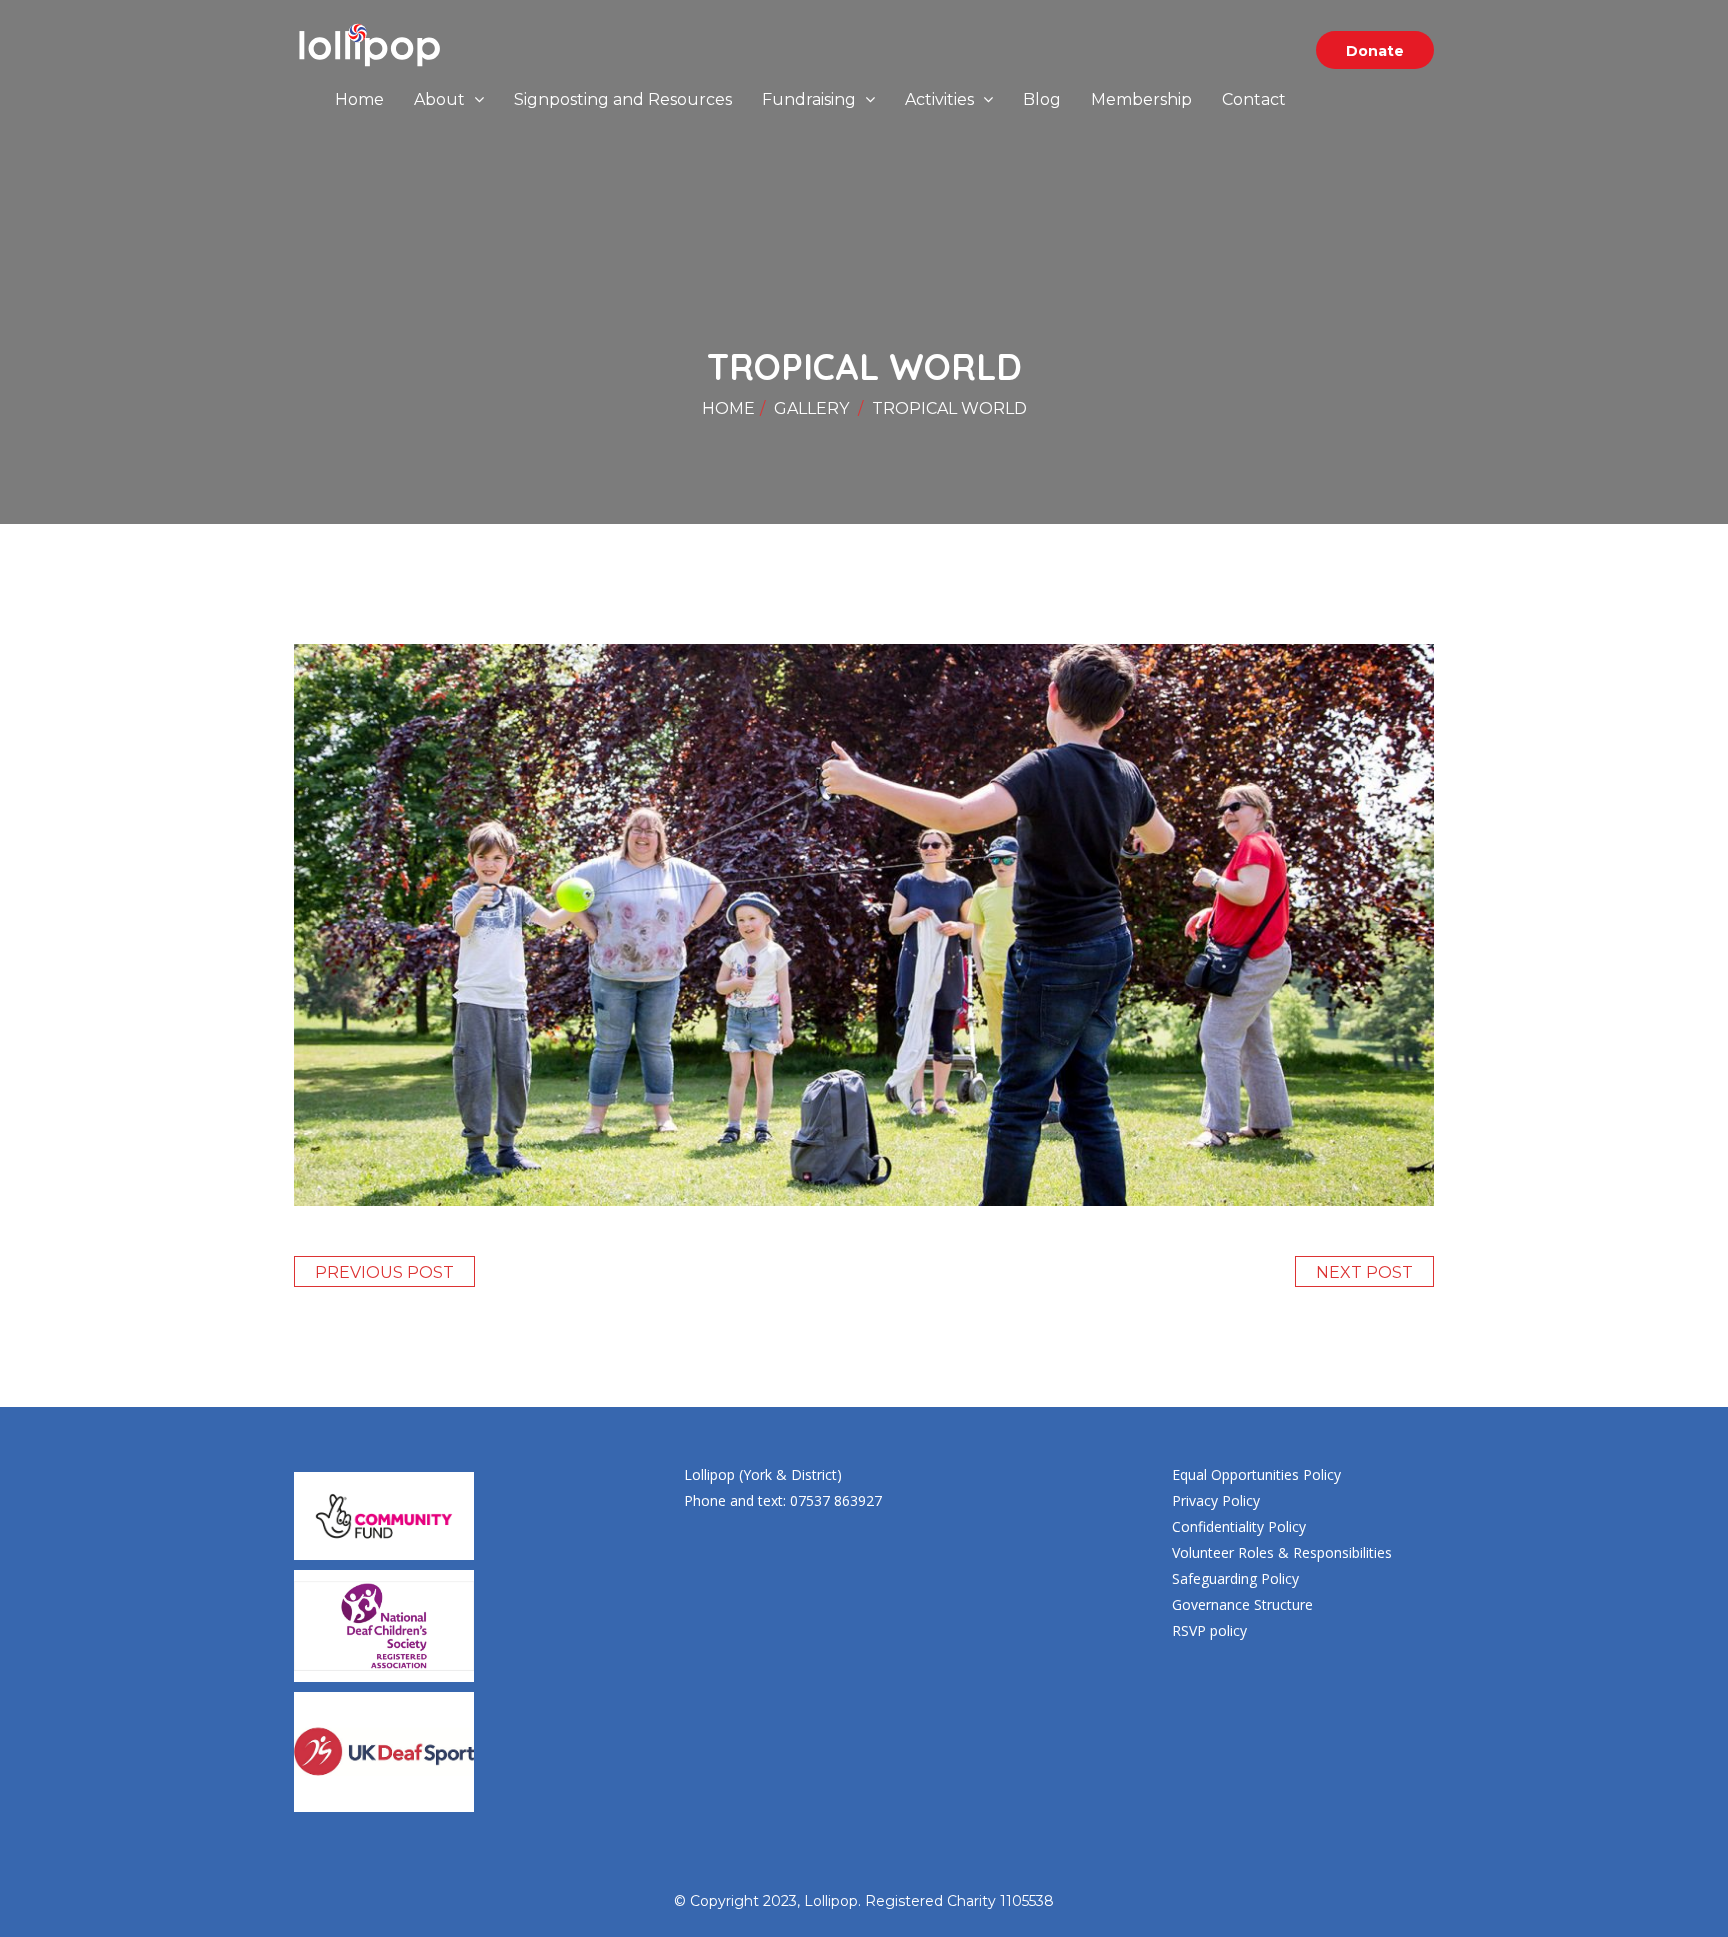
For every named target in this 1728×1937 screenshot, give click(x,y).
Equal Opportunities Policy (1256, 1474)
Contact (1254, 99)
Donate (1375, 51)
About (441, 99)
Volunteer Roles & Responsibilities (1282, 1552)
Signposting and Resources (623, 99)
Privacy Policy (1216, 1500)
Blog (1042, 99)
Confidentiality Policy (1239, 1526)
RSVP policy (1209, 1630)
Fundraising (811, 99)
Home (359, 99)
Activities (941, 99)
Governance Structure (1242, 1604)
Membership (1141, 99)
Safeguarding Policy (1235, 1578)
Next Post (1364, 1272)
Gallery (811, 408)
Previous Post (384, 1272)
